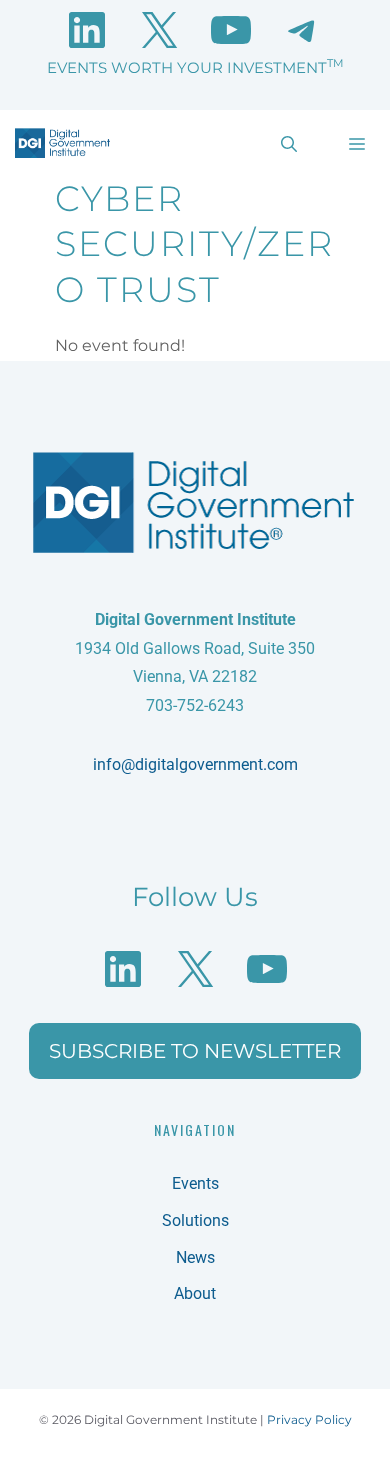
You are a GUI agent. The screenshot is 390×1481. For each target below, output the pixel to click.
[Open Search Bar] (289, 143)
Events (195, 1183)
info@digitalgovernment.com (195, 764)
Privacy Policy (309, 1419)
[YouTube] (231, 30)
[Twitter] (159, 30)
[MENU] (354, 143)
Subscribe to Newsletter (195, 1051)
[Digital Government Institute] (62, 143)
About (195, 1293)
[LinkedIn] (87, 30)
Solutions (195, 1220)
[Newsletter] (303, 30)
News (195, 1257)
